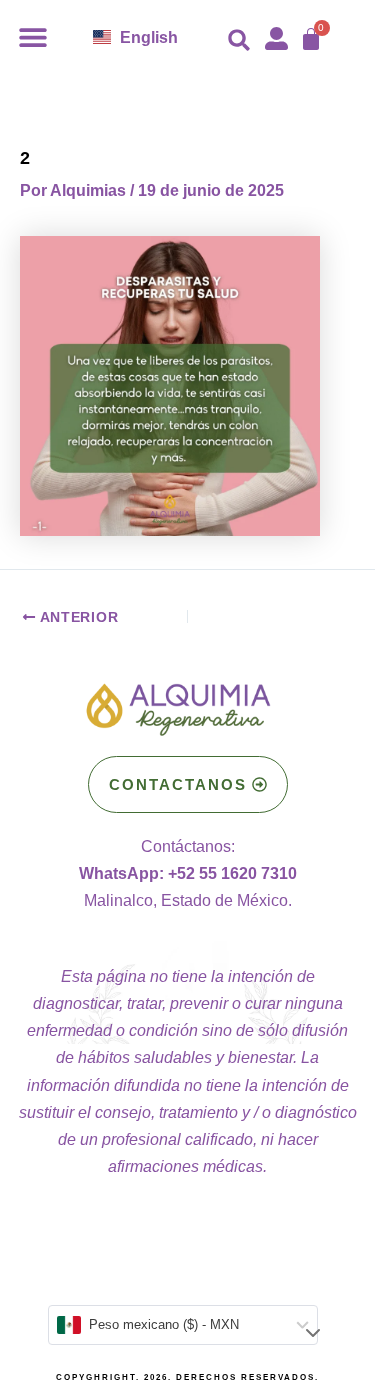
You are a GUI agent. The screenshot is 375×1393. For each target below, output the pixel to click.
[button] (32, 36)
